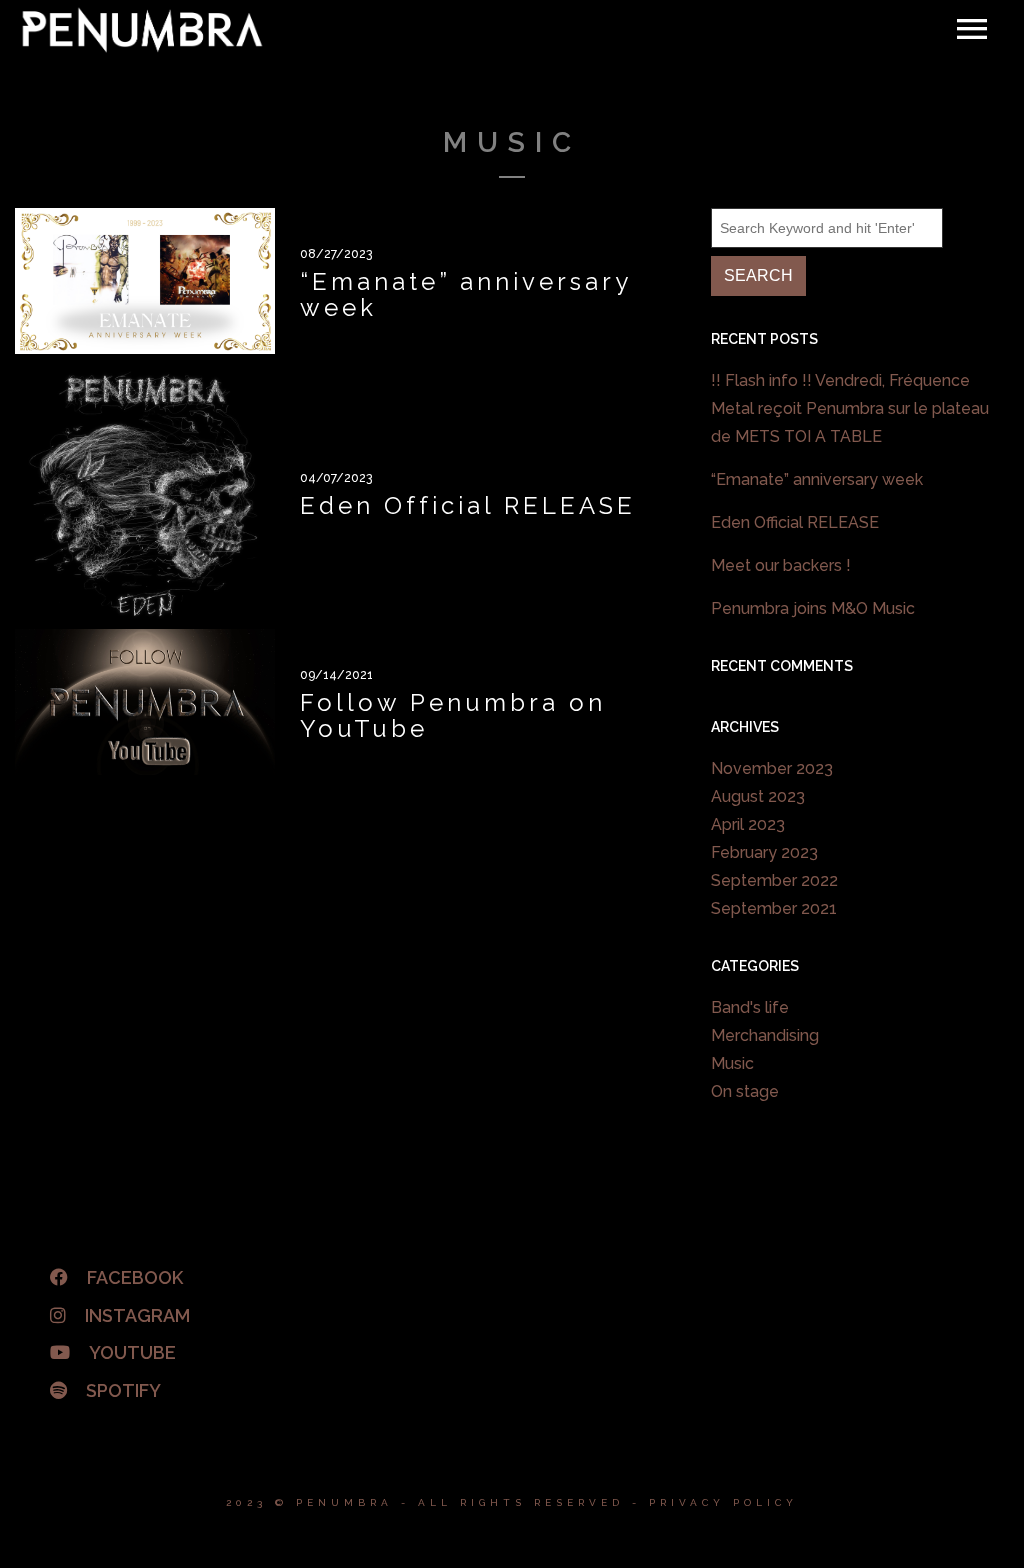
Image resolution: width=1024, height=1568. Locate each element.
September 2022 (774, 880)
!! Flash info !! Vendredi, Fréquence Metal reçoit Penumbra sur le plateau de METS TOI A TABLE (850, 408)
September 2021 (774, 908)
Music (732, 1063)
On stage (745, 1091)
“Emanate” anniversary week (817, 479)
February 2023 (764, 852)
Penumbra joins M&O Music (813, 608)
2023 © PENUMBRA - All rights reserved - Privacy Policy (512, 1502)
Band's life (750, 1007)
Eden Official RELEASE (795, 522)
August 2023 (758, 796)
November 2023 (772, 768)
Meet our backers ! (781, 565)
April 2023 (748, 824)
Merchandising (765, 1035)
